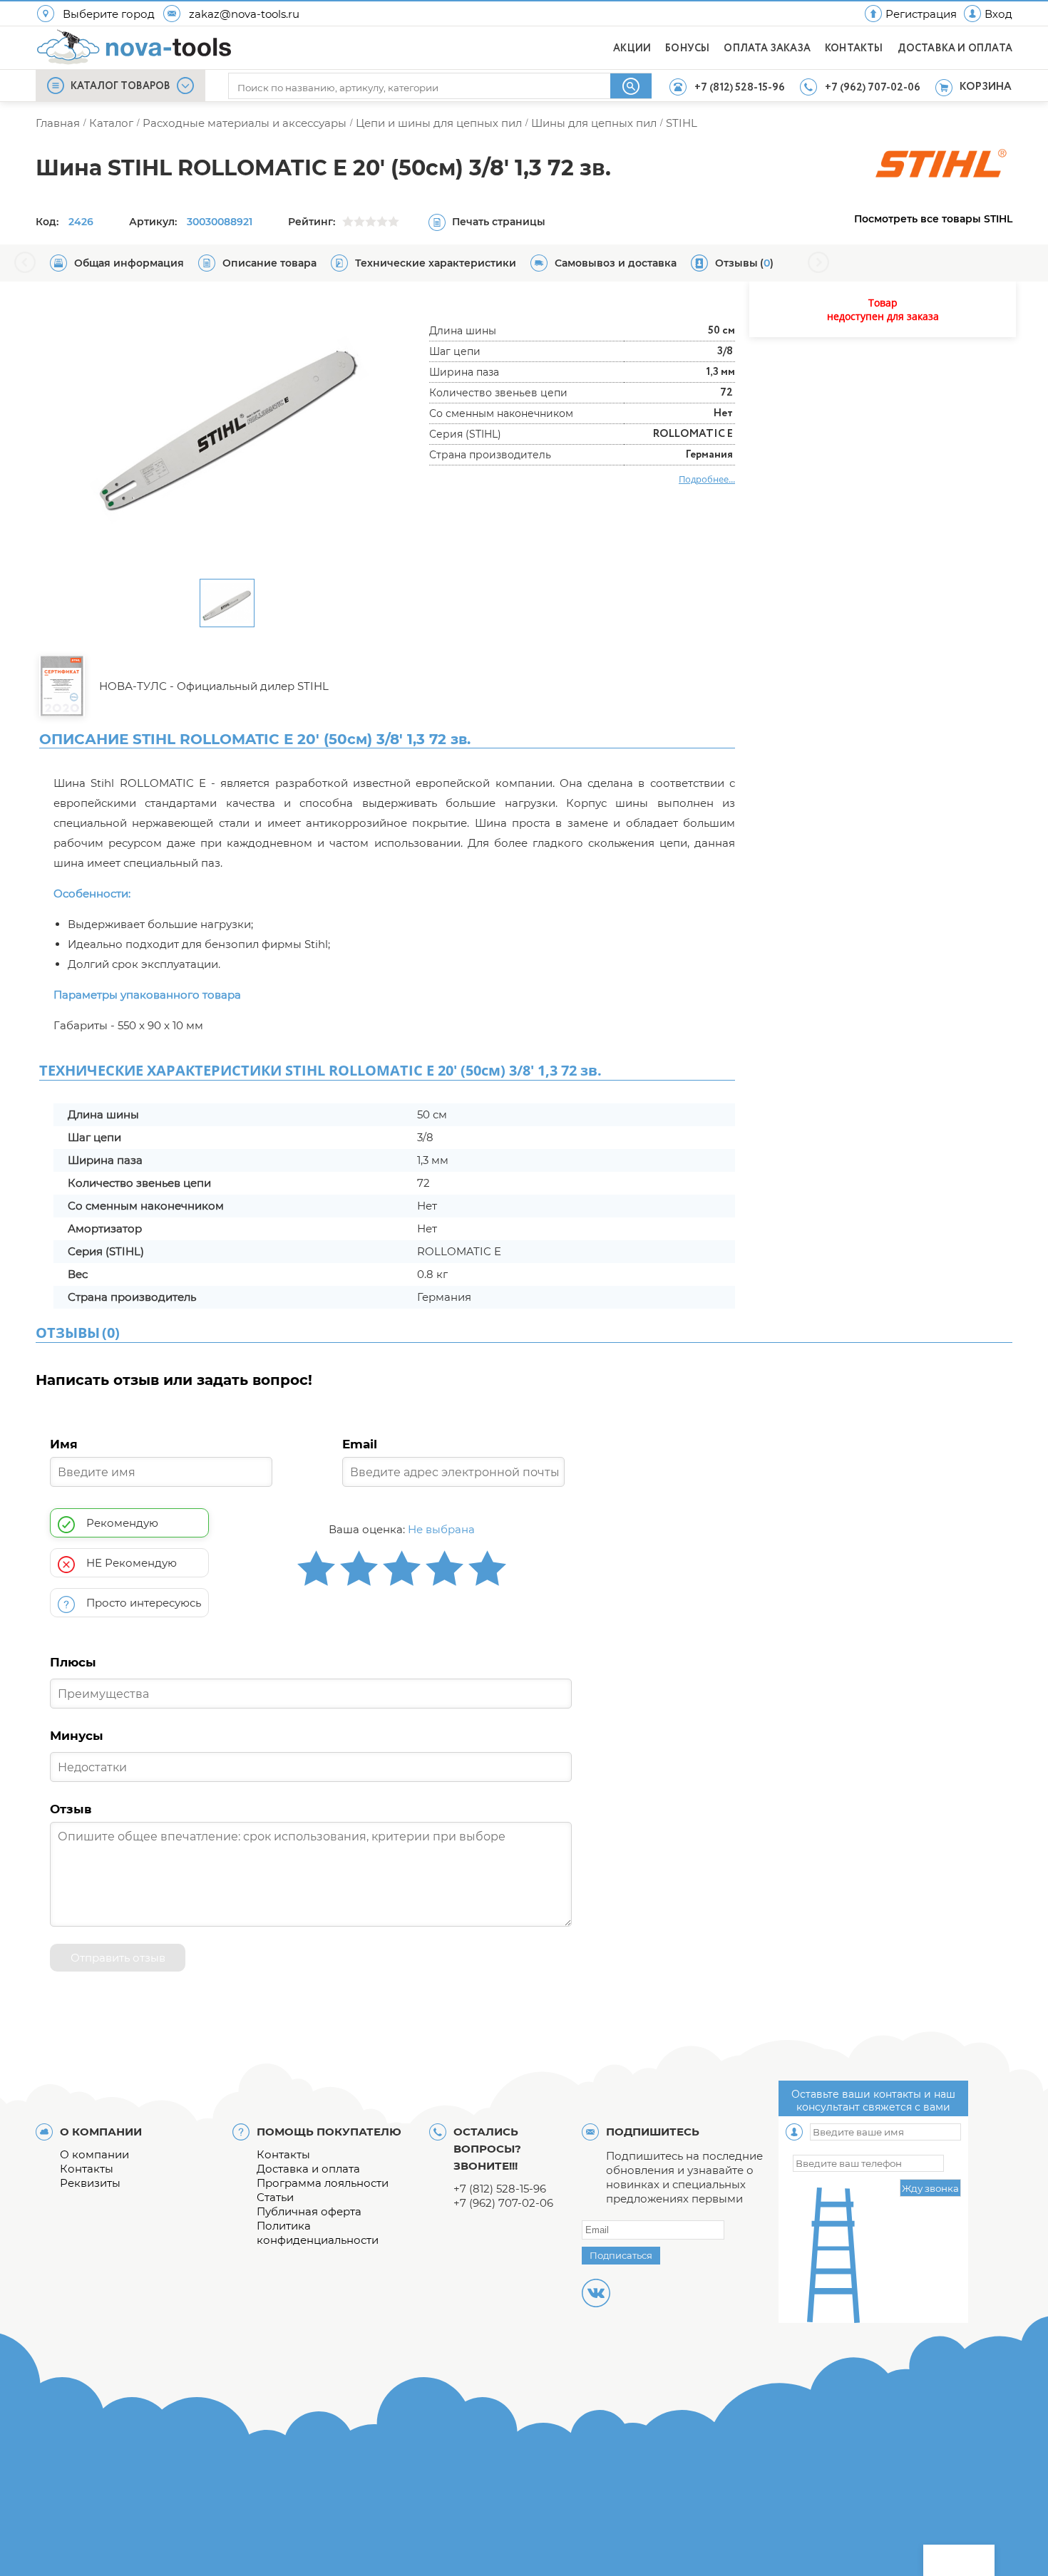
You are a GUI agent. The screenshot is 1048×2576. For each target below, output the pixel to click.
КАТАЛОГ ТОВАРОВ (120, 86)
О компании (94, 2154)
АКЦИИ (632, 48)
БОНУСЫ (687, 48)
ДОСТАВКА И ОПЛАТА (955, 48)
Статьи (275, 2197)
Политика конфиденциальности (318, 2233)
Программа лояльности (323, 2183)
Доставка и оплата (308, 2169)
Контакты (87, 2169)
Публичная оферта (309, 2211)
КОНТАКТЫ (854, 48)
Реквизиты (90, 2183)
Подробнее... (707, 479)
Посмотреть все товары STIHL (933, 219)
